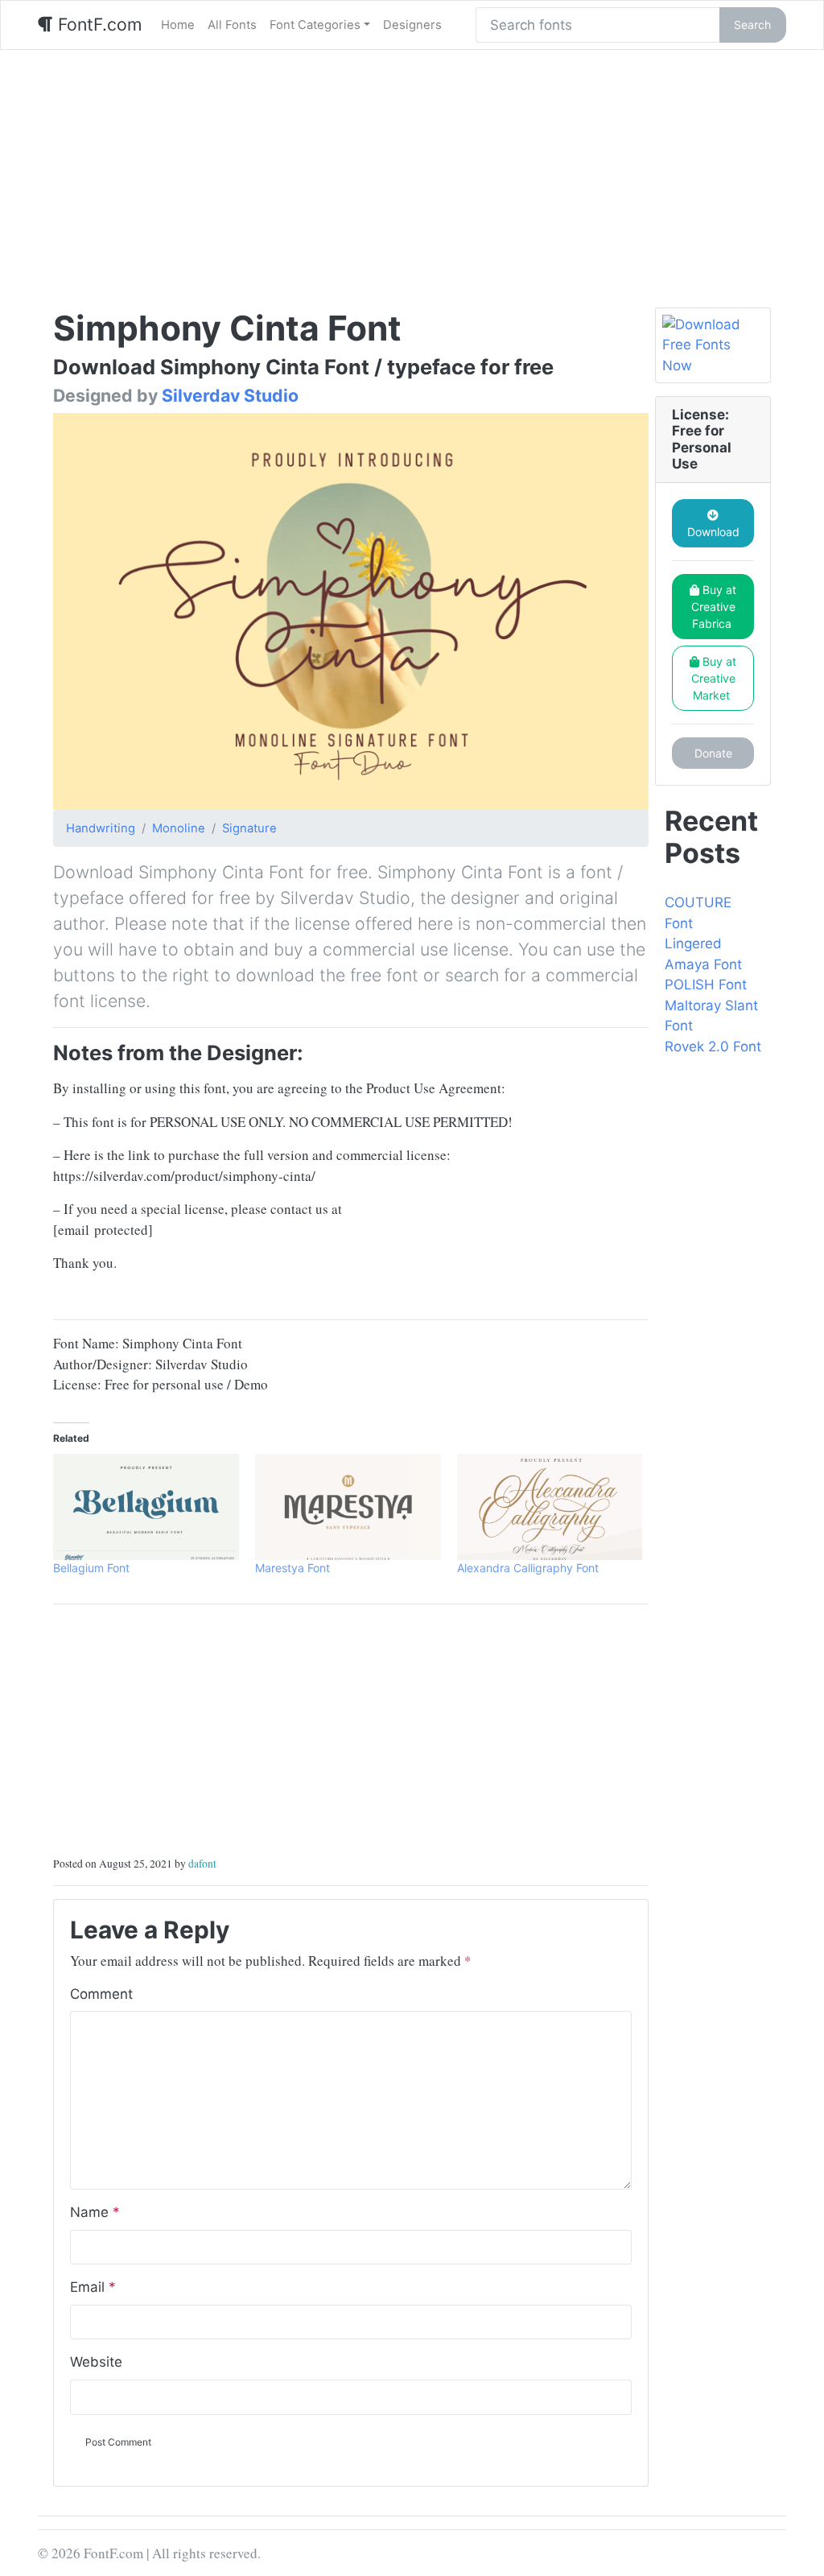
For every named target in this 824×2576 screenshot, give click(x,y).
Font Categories (315, 25)
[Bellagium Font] (146, 1507)
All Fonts (232, 25)
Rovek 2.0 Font (713, 1046)
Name (95, 2212)
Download (713, 532)
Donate (713, 753)
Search (752, 25)
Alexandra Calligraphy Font (528, 1568)
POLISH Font (706, 985)
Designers (412, 25)
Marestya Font (293, 1568)
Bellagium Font (91, 1568)
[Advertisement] (412, 171)
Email (93, 2287)
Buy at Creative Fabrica (714, 607)
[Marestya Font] (348, 1507)
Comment (101, 1994)
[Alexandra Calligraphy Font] (550, 1507)
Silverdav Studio (230, 395)
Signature (249, 828)
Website (96, 2362)
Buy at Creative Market (714, 678)
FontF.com (97, 24)
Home (178, 25)
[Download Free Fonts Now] (713, 346)
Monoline (179, 828)
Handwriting (101, 828)
